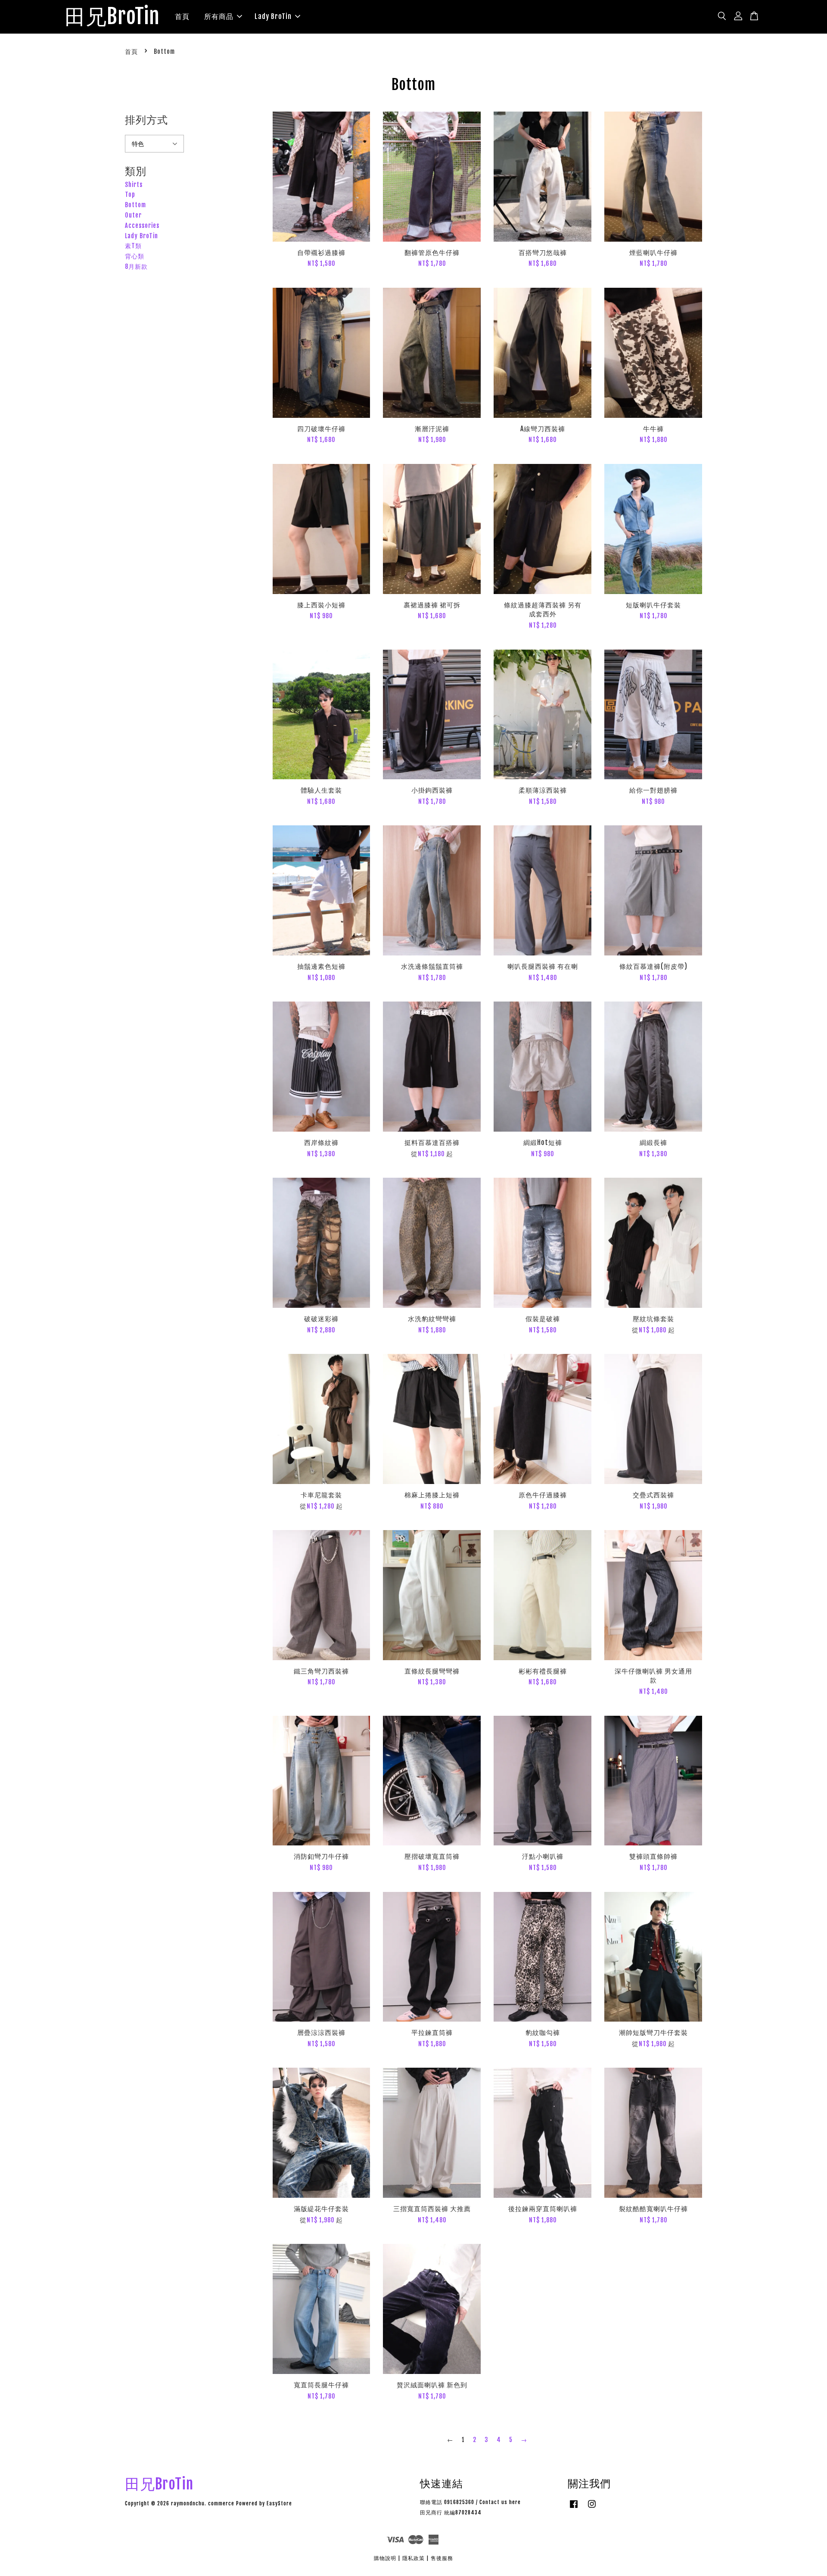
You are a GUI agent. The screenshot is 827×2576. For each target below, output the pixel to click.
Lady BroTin (273, 16)
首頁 (182, 16)
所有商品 (219, 16)
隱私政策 (413, 2558)
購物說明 (385, 2558)
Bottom (135, 205)
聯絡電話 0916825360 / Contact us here (470, 2502)
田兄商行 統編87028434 (451, 2512)
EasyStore (279, 2503)
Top (130, 194)
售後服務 (442, 2558)
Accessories (142, 226)
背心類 (135, 256)
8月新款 (136, 266)
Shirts (134, 185)
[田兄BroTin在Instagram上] (592, 2508)
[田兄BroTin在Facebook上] (574, 2508)
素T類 (133, 246)
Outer (133, 215)
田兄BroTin (112, 17)
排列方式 (146, 120)
